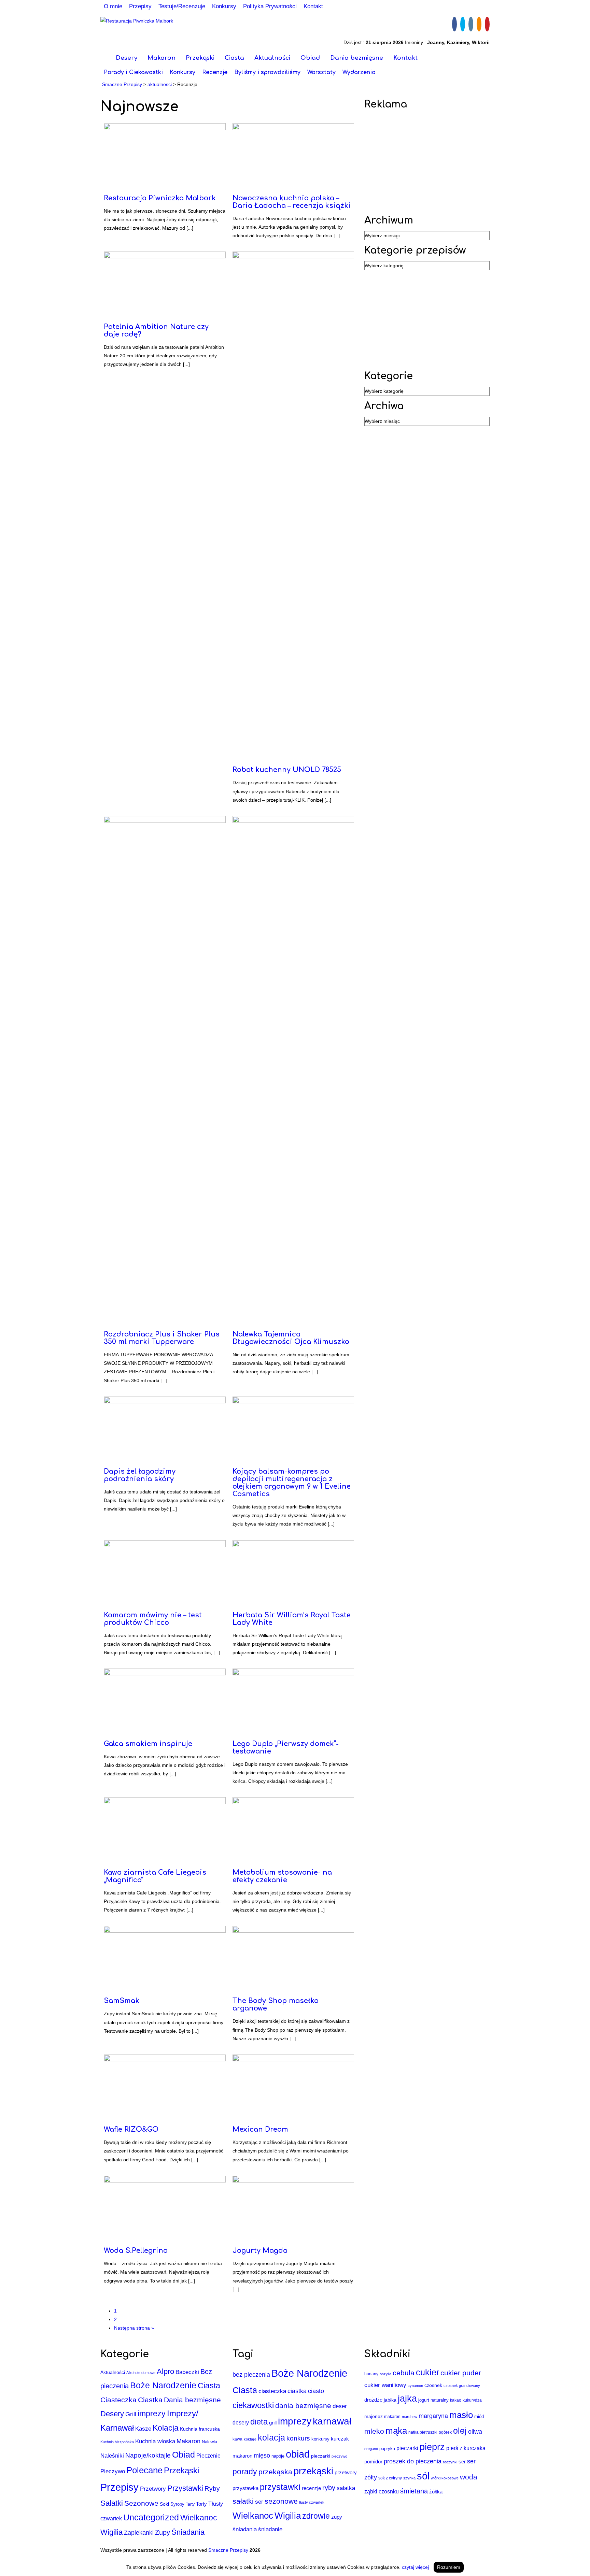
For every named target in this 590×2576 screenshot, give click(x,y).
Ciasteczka (118, 2400)
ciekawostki (253, 2405)
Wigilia (111, 2532)
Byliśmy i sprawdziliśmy (267, 72)
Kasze (143, 2429)
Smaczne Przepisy (228, 2550)
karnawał (332, 2421)
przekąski (313, 2471)
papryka (387, 2449)
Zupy (163, 2532)
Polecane (144, 2470)
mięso (262, 2456)
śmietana (414, 2491)
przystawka (245, 2488)
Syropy (177, 2504)
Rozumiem (449, 2567)
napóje (278, 2456)
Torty (201, 2504)
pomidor (373, 2462)
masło (461, 2415)
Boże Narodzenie (163, 2385)
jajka (407, 2399)
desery (241, 2423)
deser (340, 2406)
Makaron (161, 58)
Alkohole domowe (141, 2373)
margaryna (433, 2416)
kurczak (340, 2439)
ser (259, 2502)
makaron (242, 2456)
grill (273, 2423)
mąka (396, 2431)
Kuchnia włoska (155, 2441)
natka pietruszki (423, 2432)
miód (479, 2416)
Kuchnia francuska (200, 2429)
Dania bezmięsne (357, 58)
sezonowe (281, 2501)
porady (245, 2472)
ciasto (316, 2391)
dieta (259, 2422)
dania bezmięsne (303, 2406)
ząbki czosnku (382, 2491)
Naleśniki (112, 2456)
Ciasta (234, 58)
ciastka (297, 2391)
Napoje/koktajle (148, 2455)
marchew (410, 2417)
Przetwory (153, 2489)
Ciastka (150, 2400)
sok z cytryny (390, 2478)
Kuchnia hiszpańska (117, 2442)
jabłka (390, 2400)
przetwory (346, 2473)
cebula (404, 2373)
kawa (237, 2439)
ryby (329, 2488)
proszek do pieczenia (413, 2461)
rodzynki (450, 2462)
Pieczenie (208, 2456)
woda (469, 2477)
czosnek (433, 2385)
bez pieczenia (251, 2375)
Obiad (310, 58)
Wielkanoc (199, 2518)
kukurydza (472, 2400)
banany (371, 2374)
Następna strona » (134, 2328)
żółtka (436, 2492)
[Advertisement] (427, 162)
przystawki (280, 2487)
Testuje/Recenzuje (182, 6)
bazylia (385, 2374)
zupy (337, 2517)
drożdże (373, 2400)
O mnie (113, 6)
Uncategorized (151, 2517)
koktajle (250, 2439)
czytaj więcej (415, 2567)
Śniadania (188, 2532)
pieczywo (339, 2456)
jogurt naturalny (433, 2400)
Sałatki (112, 2503)
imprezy (152, 2414)
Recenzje (215, 72)
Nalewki (209, 2442)
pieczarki (321, 2456)
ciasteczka (272, 2391)
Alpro (165, 2371)
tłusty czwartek (312, 2502)
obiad (298, 2454)
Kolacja (166, 2428)
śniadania (245, 2529)
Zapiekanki (139, 2533)
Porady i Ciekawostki (133, 72)
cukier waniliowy (385, 2385)
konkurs (298, 2438)
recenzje (311, 2488)
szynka (409, 2478)
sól (423, 2476)
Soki (164, 2504)
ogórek (445, 2432)
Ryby (212, 2488)
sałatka (346, 2488)
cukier (427, 2372)
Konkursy (224, 6)
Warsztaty (321, 72)
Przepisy (140, 6)
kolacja (271, 2437)
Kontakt (313, 6)
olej (460, 2431)
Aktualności (272, 58)
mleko (374, 2431)
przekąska (275, 2472)
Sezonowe (141, 2503)
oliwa (475, 2432)
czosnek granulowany (462, 2386)
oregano (371, 2449)
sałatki (243, 2501)
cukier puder (461, 2373)
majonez (374, 2416)
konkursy (320, 2439)
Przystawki (185, 2488)
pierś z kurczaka (466, 2448)
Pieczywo (113, 2471)
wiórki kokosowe (445, 2478)
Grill (131, 2414)
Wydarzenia (359, 72)
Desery (127, 58)
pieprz (432, 2447)
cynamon (415, 2386)
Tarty (190, 2504)
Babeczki (187, 2372)
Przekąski (200, 58)
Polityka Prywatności (270, 6)
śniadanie (270, 2529)
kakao (456, 2400)
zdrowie (316, 2516)
